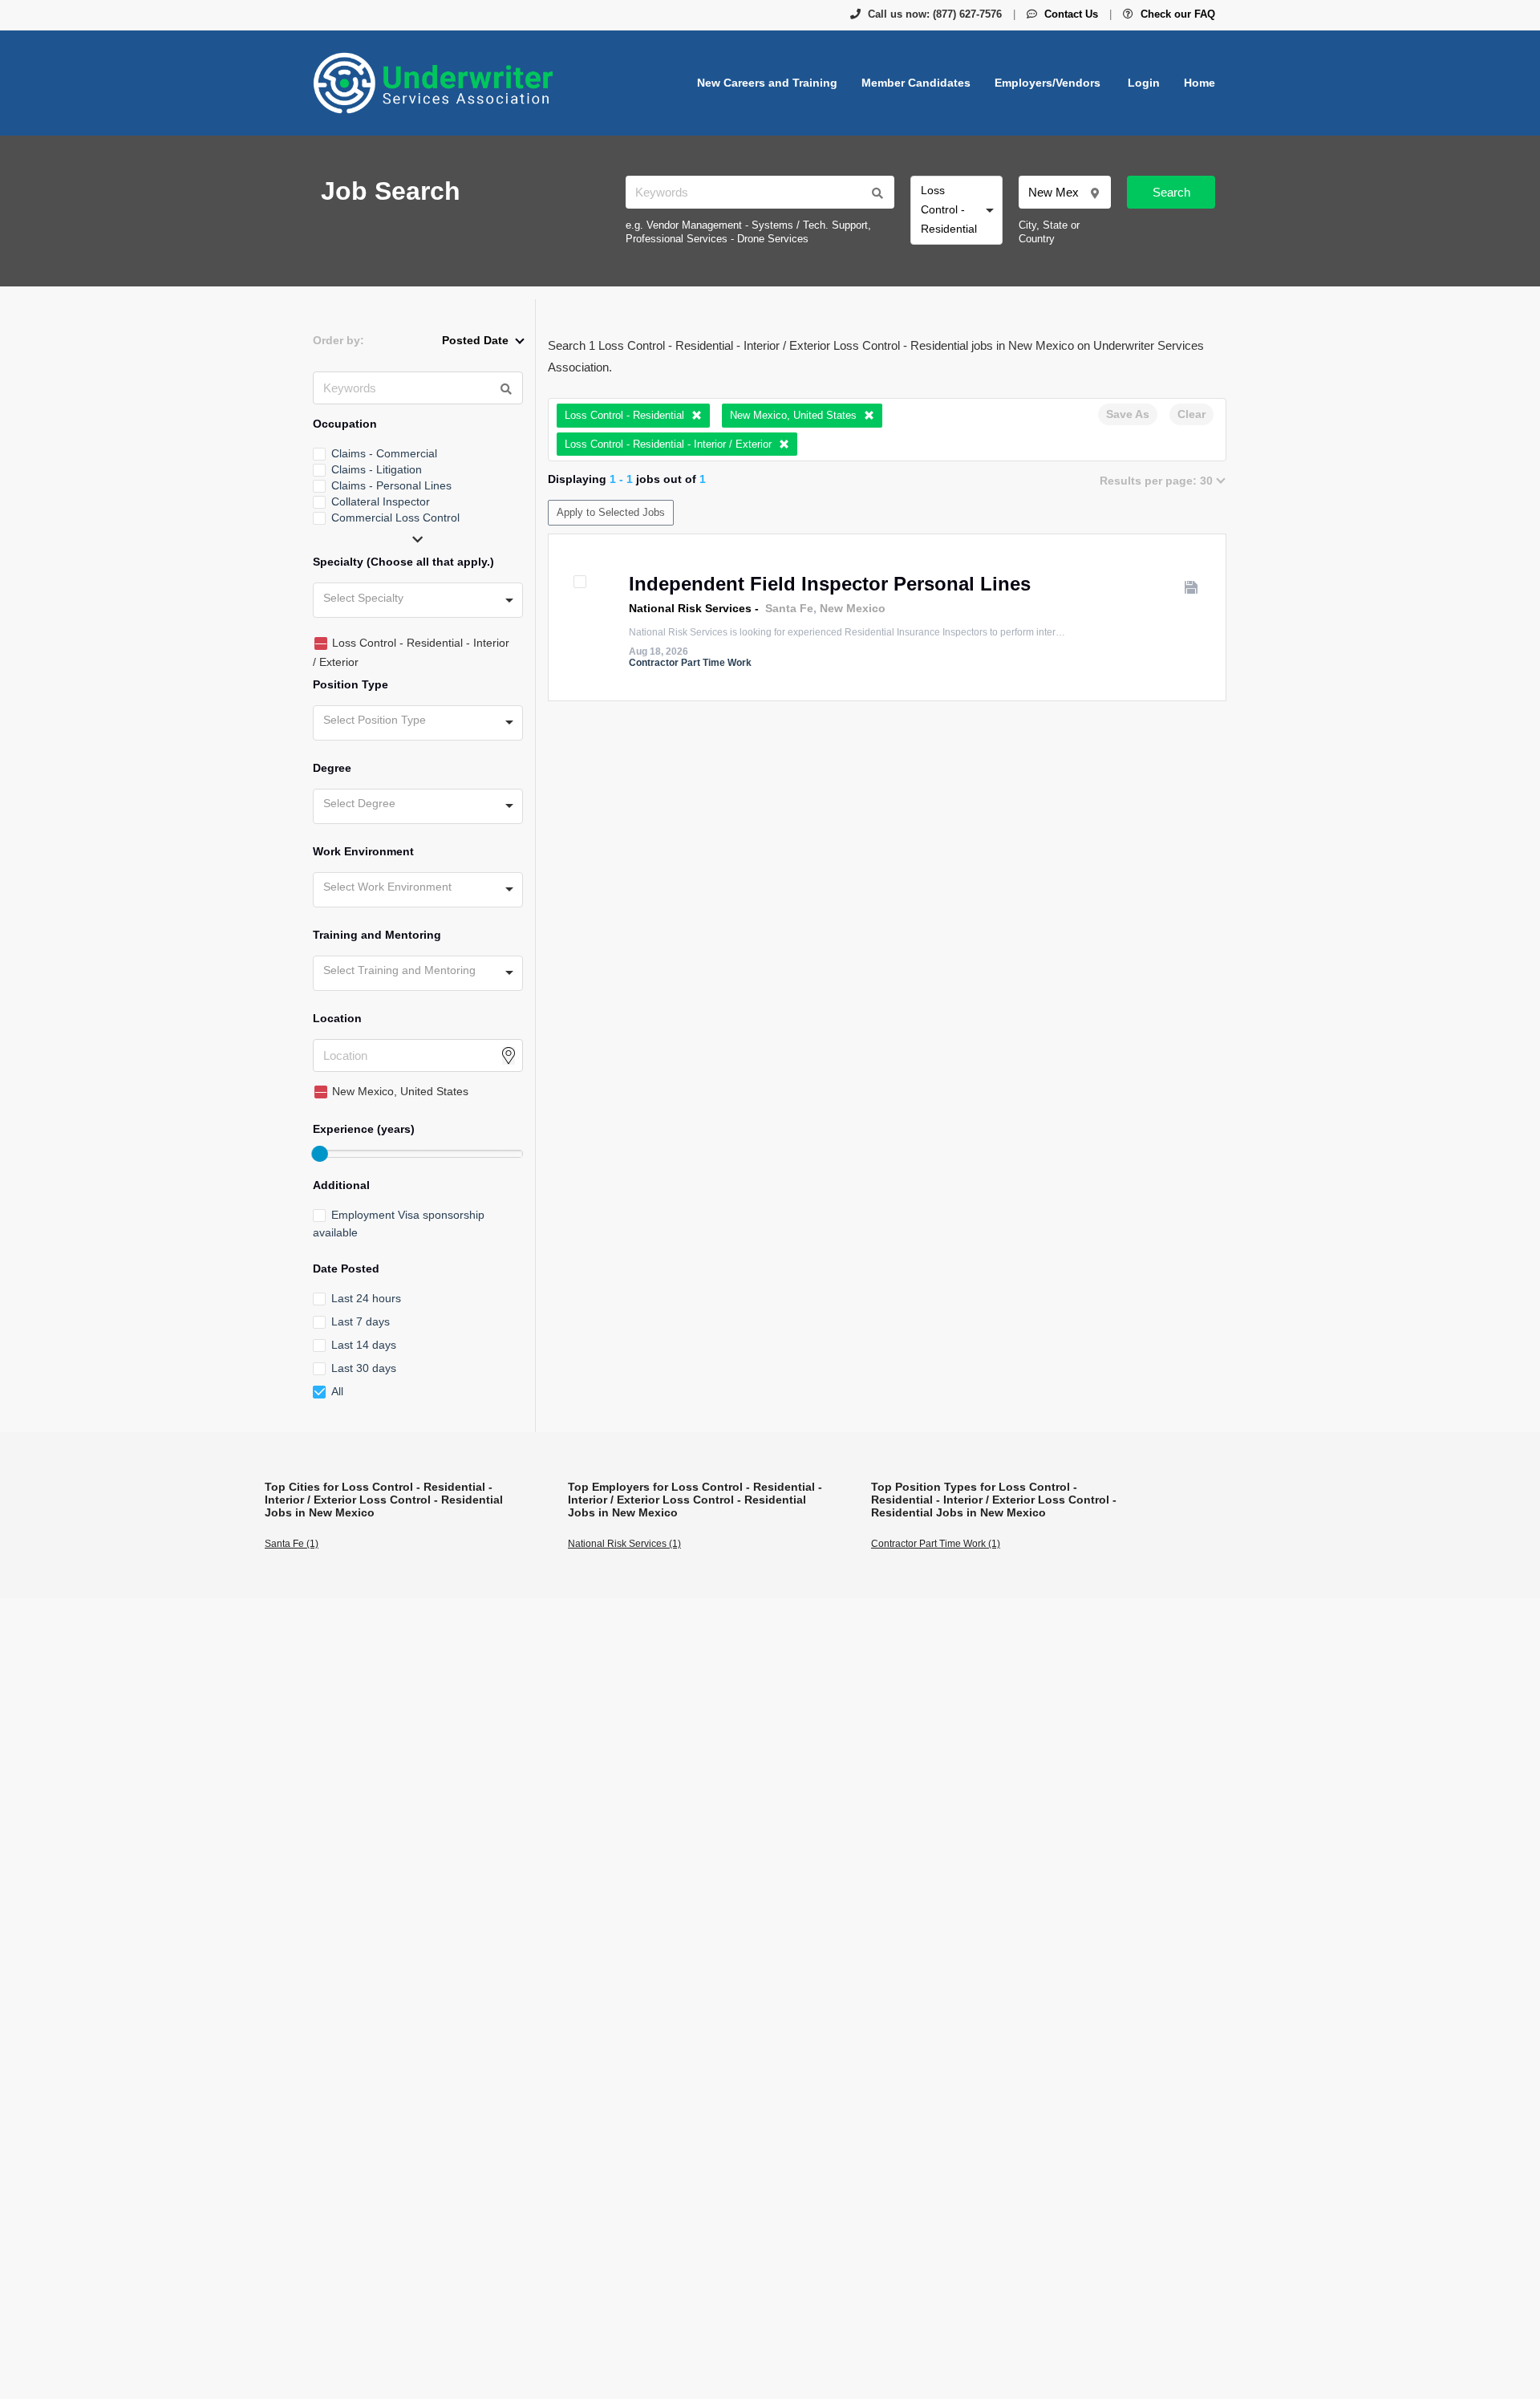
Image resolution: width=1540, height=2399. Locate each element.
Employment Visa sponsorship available (399, 1224)
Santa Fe (789, 608)
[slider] (319, 1154)
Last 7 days (361, 1321)
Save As (1128, 414)
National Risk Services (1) (624, 1544)
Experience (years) (364, 1129)
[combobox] (956, 210)
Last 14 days (364, 1345)
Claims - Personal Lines (391, 485)
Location (337, 1018)
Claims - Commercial (384, 453)
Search (1171, 192)
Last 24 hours (366, 1298)
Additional (341, 1185)
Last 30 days (364, 1368)
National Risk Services (690, 608)
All (337, 1391)
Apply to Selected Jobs (611, 512)
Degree (332, 768)
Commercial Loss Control (395, 518)
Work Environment (363, 851)
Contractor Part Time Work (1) (936, 1544)
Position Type (351, 684)
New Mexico (853, 608)
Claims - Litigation (377, 469)
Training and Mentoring (377, 935)
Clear (1191, 414)
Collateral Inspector (381, 501)
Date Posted (346, 1269)
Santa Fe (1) (292, 1544)
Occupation (345, 424)
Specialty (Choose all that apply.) (403, 562)
